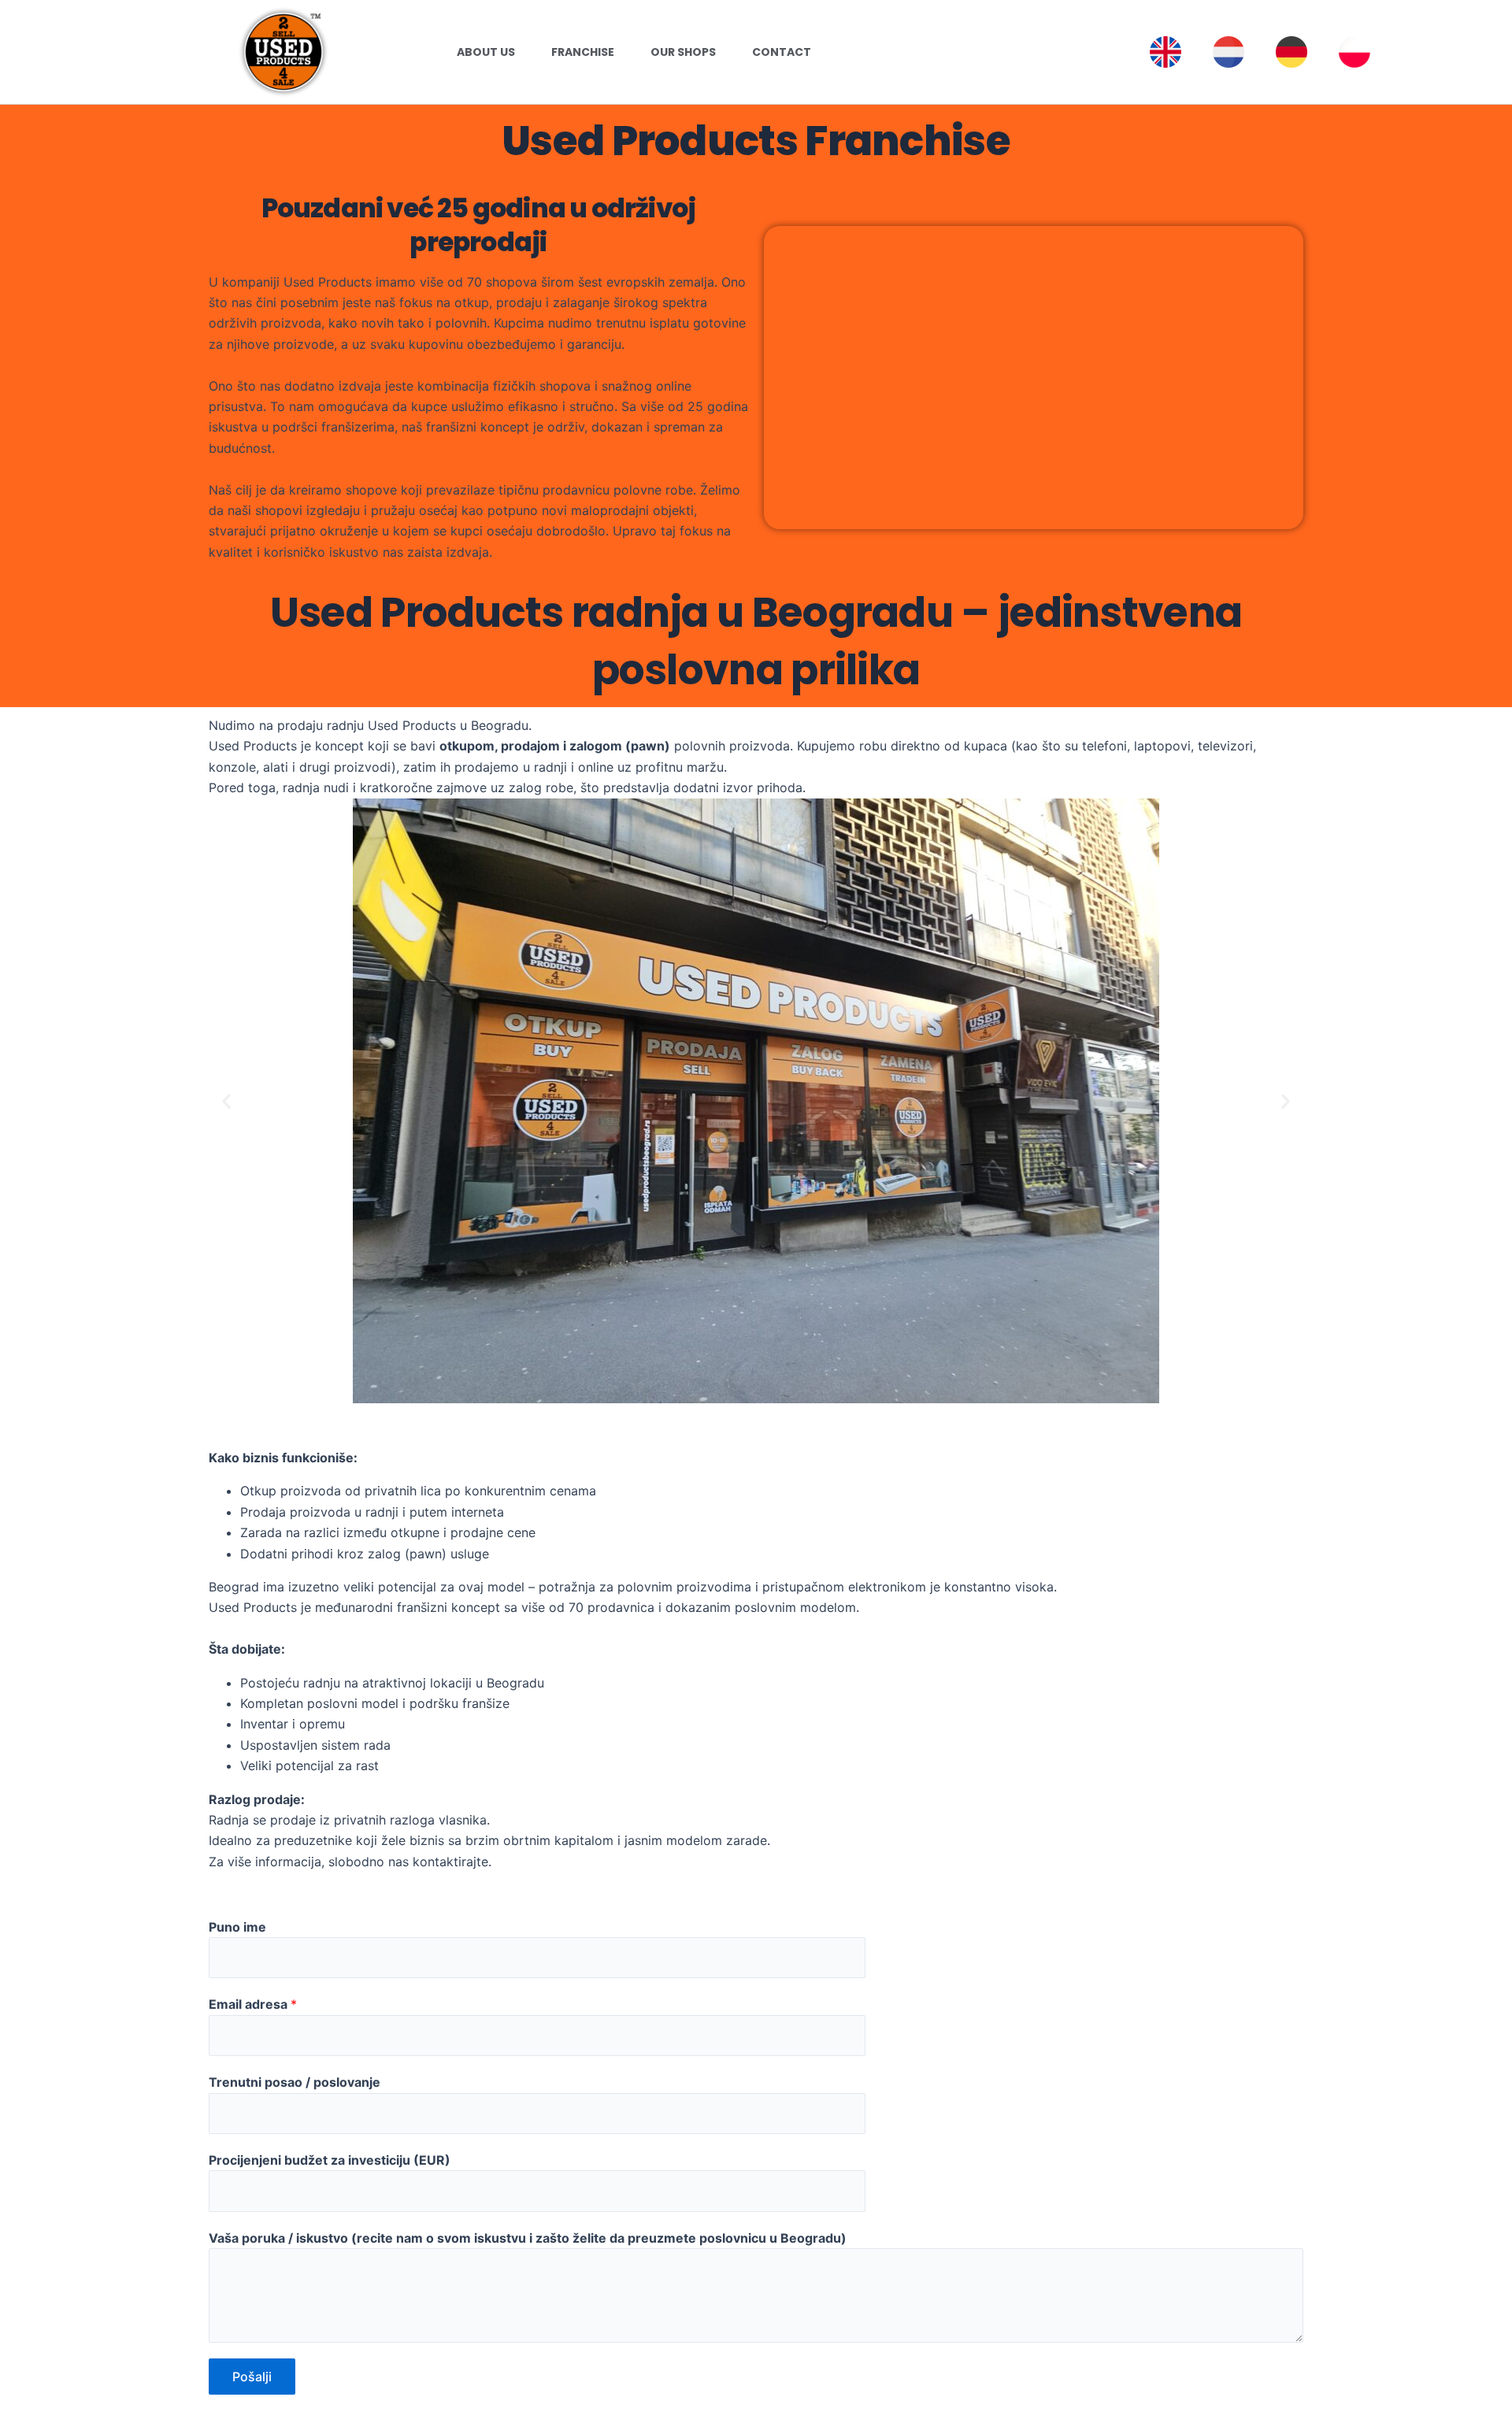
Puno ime (237, 1927)
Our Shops (683, 52)
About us (486, 52)
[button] (226, 1100)
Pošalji (252, 2377)
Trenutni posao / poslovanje (295, 2082)
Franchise (583, 52)
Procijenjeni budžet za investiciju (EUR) (330, 2160)
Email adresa (253, 2004)
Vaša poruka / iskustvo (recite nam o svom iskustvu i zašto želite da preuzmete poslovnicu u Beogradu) (528, 2238)
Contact (782, 52)
